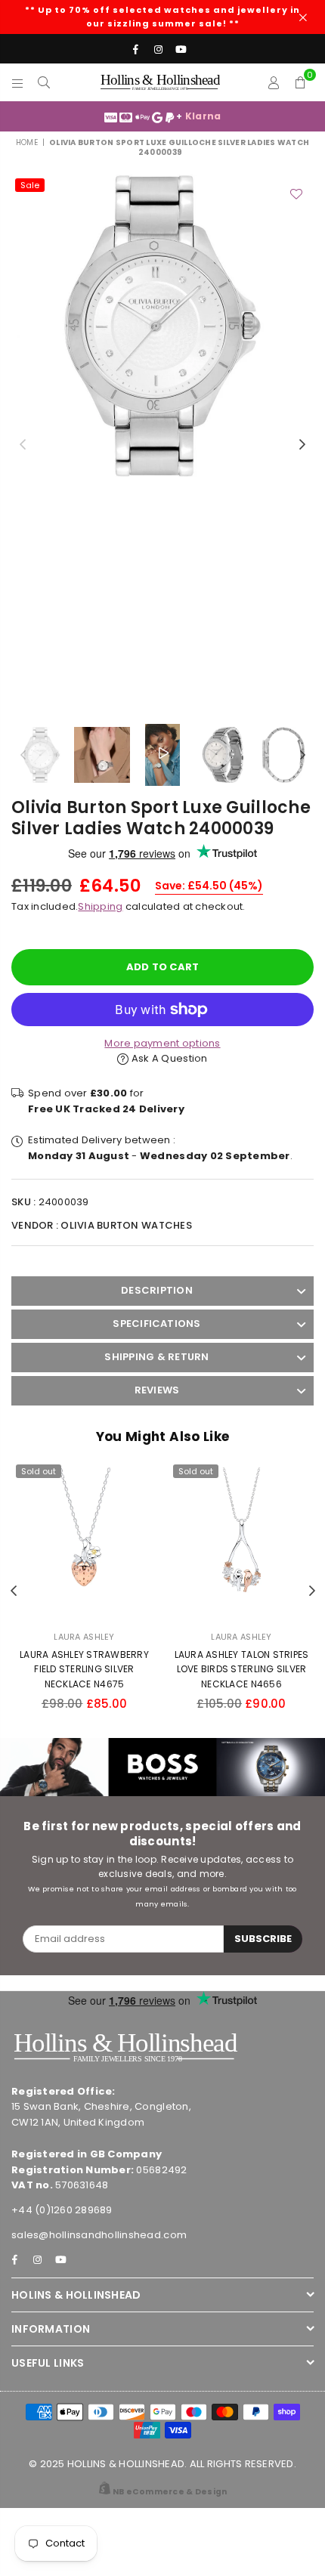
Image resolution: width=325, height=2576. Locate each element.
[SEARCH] (44, 82)
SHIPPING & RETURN (156, 1357)
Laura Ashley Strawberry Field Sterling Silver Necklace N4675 (84, 1669)
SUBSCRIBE (263, 1939)
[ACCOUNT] (274, 82)
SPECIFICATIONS (156, 1324)
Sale (30, 185)
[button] (300, 82)
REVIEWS (157, 1390)
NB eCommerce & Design (170, 2492)
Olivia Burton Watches (126, 1225)
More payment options (162, 1043)
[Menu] (18, 82)
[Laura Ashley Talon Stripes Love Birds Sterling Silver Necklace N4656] (241, 1540)
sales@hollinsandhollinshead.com (99, 2235)
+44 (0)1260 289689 (62, 2210)
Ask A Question (168, 1058)
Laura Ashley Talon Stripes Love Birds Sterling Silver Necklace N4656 (242, 1669)
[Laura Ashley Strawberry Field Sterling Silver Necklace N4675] (84, 1540)
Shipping (100, 906)
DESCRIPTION (157, 1290)
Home (27, 142)
